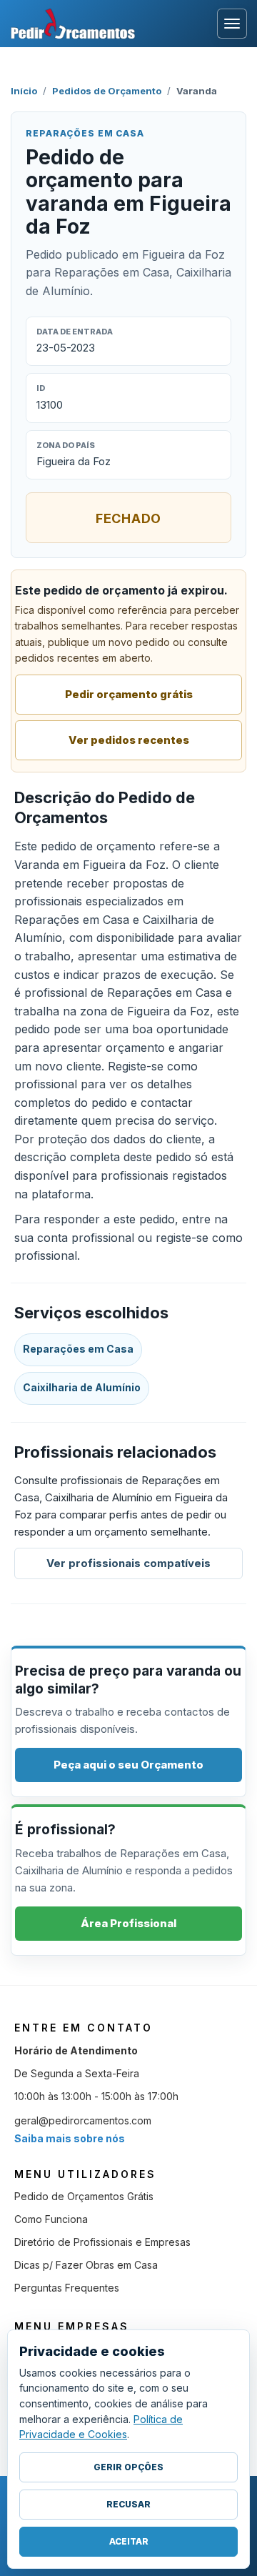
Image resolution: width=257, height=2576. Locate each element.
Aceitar (129, 2541)
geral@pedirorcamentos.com (83, 2120)
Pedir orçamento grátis (129, 694)
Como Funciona (51, 2219)
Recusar (128, 2504)
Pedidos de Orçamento (107, 91)
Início (24, 91)
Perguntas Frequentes (67, 2288)
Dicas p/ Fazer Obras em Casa (86, 2265)
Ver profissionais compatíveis (128, 1563)
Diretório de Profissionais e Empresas (102, 2242)
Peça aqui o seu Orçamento (128, 1765)
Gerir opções (128, 2467)
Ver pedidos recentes (129, 740)
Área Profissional (128, 1923)
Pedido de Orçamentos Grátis (84, 2196)
